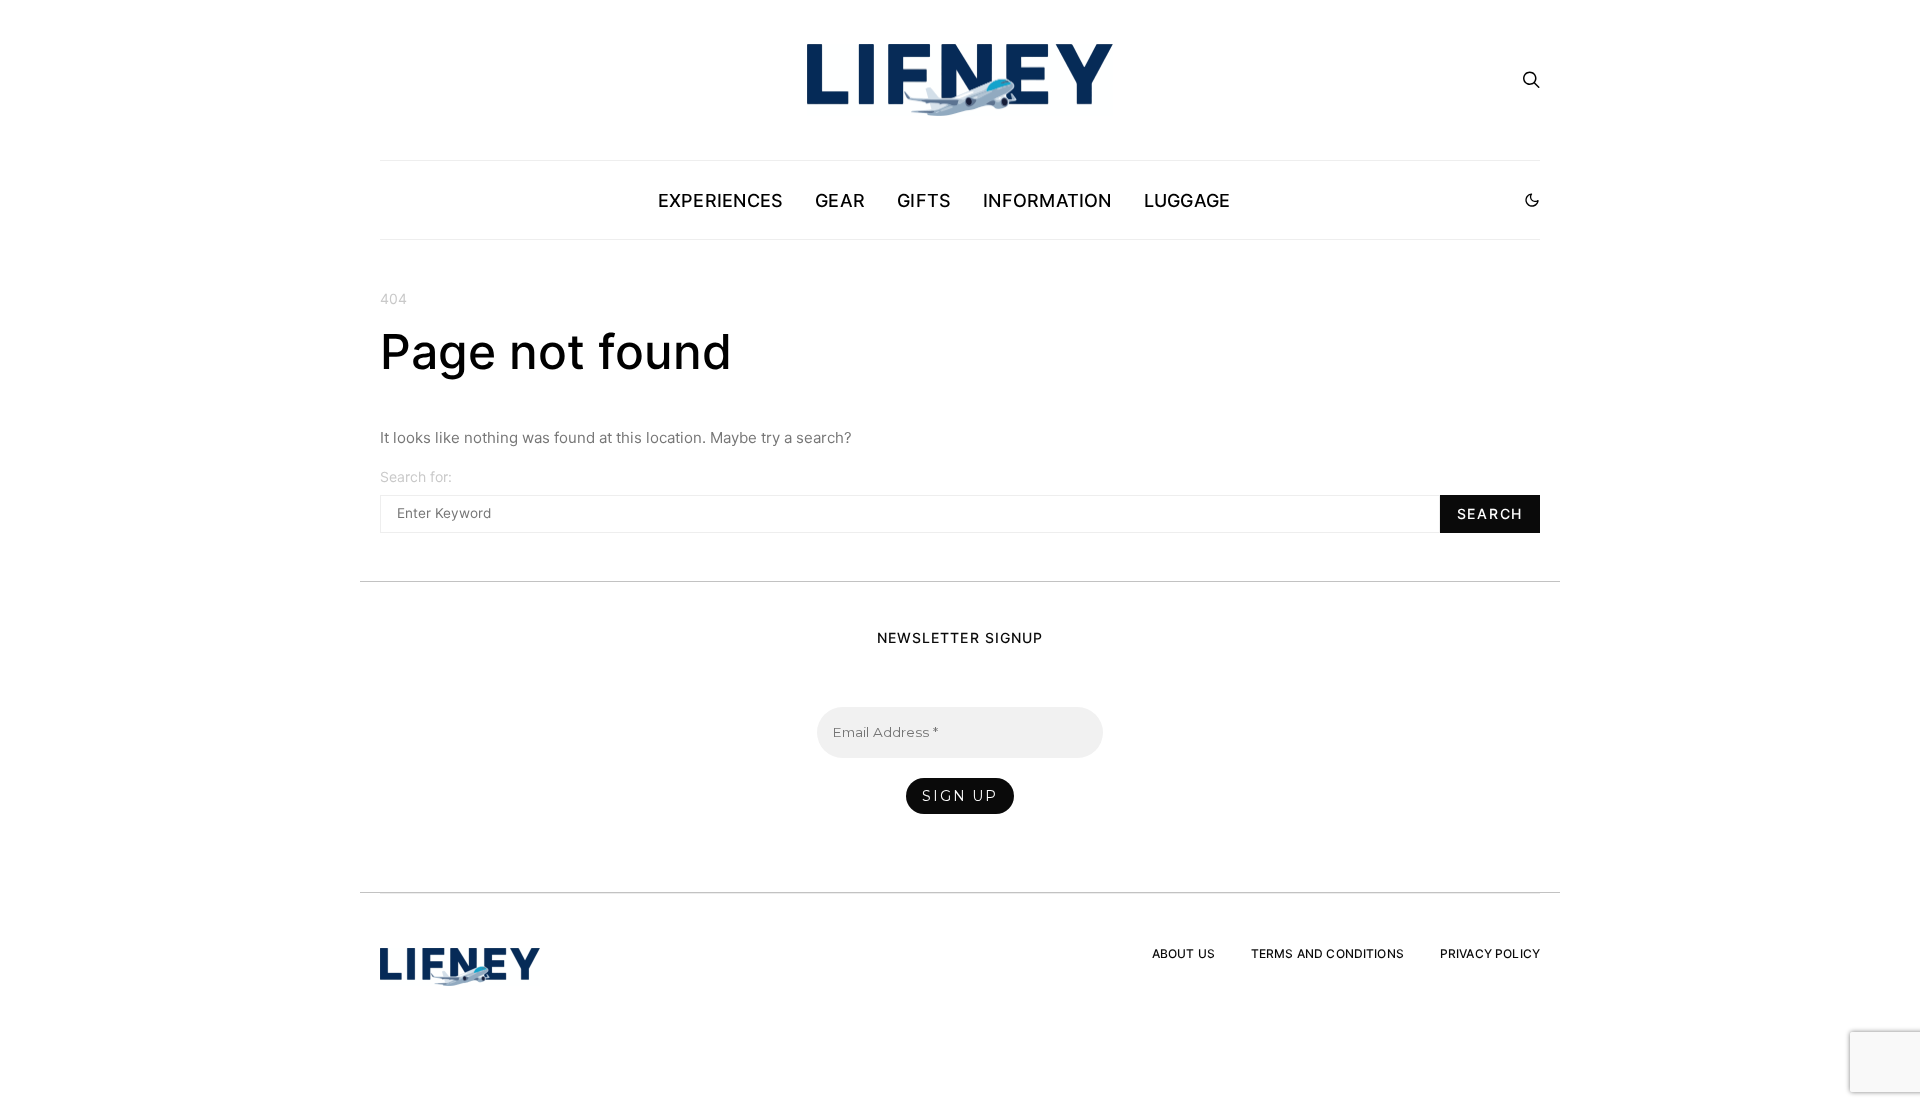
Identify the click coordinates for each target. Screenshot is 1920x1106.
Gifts (924, 200)
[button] (1532, 200)
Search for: (416, 476)
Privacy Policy (1490, 953)
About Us (1183, 953)
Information (1047, 200)
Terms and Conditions (1327, 953)
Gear (840, 200)
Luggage (1187, 200)
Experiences (720, 200)
